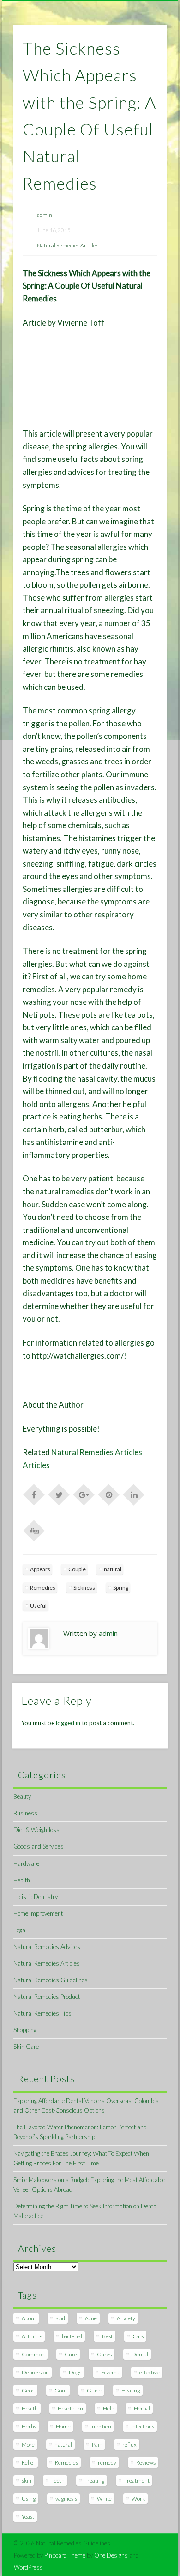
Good (28, 2390)
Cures (104, 2354)
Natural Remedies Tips (42, 2013)
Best (107, 2336)
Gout (61, 2390)
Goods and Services (39, 1846)
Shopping (25, 2030)
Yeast (28, 2517)
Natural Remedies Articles (68, 245)
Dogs (75, 2372)
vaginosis (66, 2499)
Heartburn (70, 2408)
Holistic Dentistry (36, 1897)
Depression (35, 2372)
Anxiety (126, 2318)
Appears (40, 1569)
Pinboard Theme (65, 2555)
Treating (94, 2481)
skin (27, 2481)
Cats (138, 2336)
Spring (121, 1588)
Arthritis (32, 2336)
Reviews (146, 2462)
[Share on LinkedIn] (134, 1494)
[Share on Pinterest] (109, 1494)
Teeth (58, 2481)
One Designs (111, 2555)
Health (22, 1880)
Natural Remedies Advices (47, 1947)
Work (138, 2499)
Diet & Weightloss (36, 1830)
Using (29, 2499)
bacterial (72, 2336)
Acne (91, 2318)
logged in (68, 1723)
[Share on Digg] (34, 1530)
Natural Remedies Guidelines (51, 1980)
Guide (94, 2390)
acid (60, 2318)
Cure (71, 2354)
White (104, 2499)
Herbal (142, 2408)
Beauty (22, 1796)
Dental (140, 2354)
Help (108, 2408)
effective (150, 2372)
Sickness (84, 1588)
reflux (129, 2444)
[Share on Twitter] (59, 1494)
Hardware (26, 1863)
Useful (38, 1606)
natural (113, 1569)
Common (33, 2354)
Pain (97, 2444)
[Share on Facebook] (34, 1494)
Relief (28, 2462)
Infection (101, 2426)
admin (45, 215)
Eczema (110, 2372)
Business (25, 1813)
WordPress (28, 2567)
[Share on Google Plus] (84, 1494)
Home (63, 2426)
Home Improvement (38, 1913)
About (29, 2318)
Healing (131, 2390)
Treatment (137, 2481)
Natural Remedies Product (47, 1997)
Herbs (29, 2426)
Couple (77, 1569)
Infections (143, 2426)
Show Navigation (144, 83)
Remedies (43, 1588)
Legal (20, 1930)
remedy (107, 2462)
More (28, 2444)
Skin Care (26, 2047)
